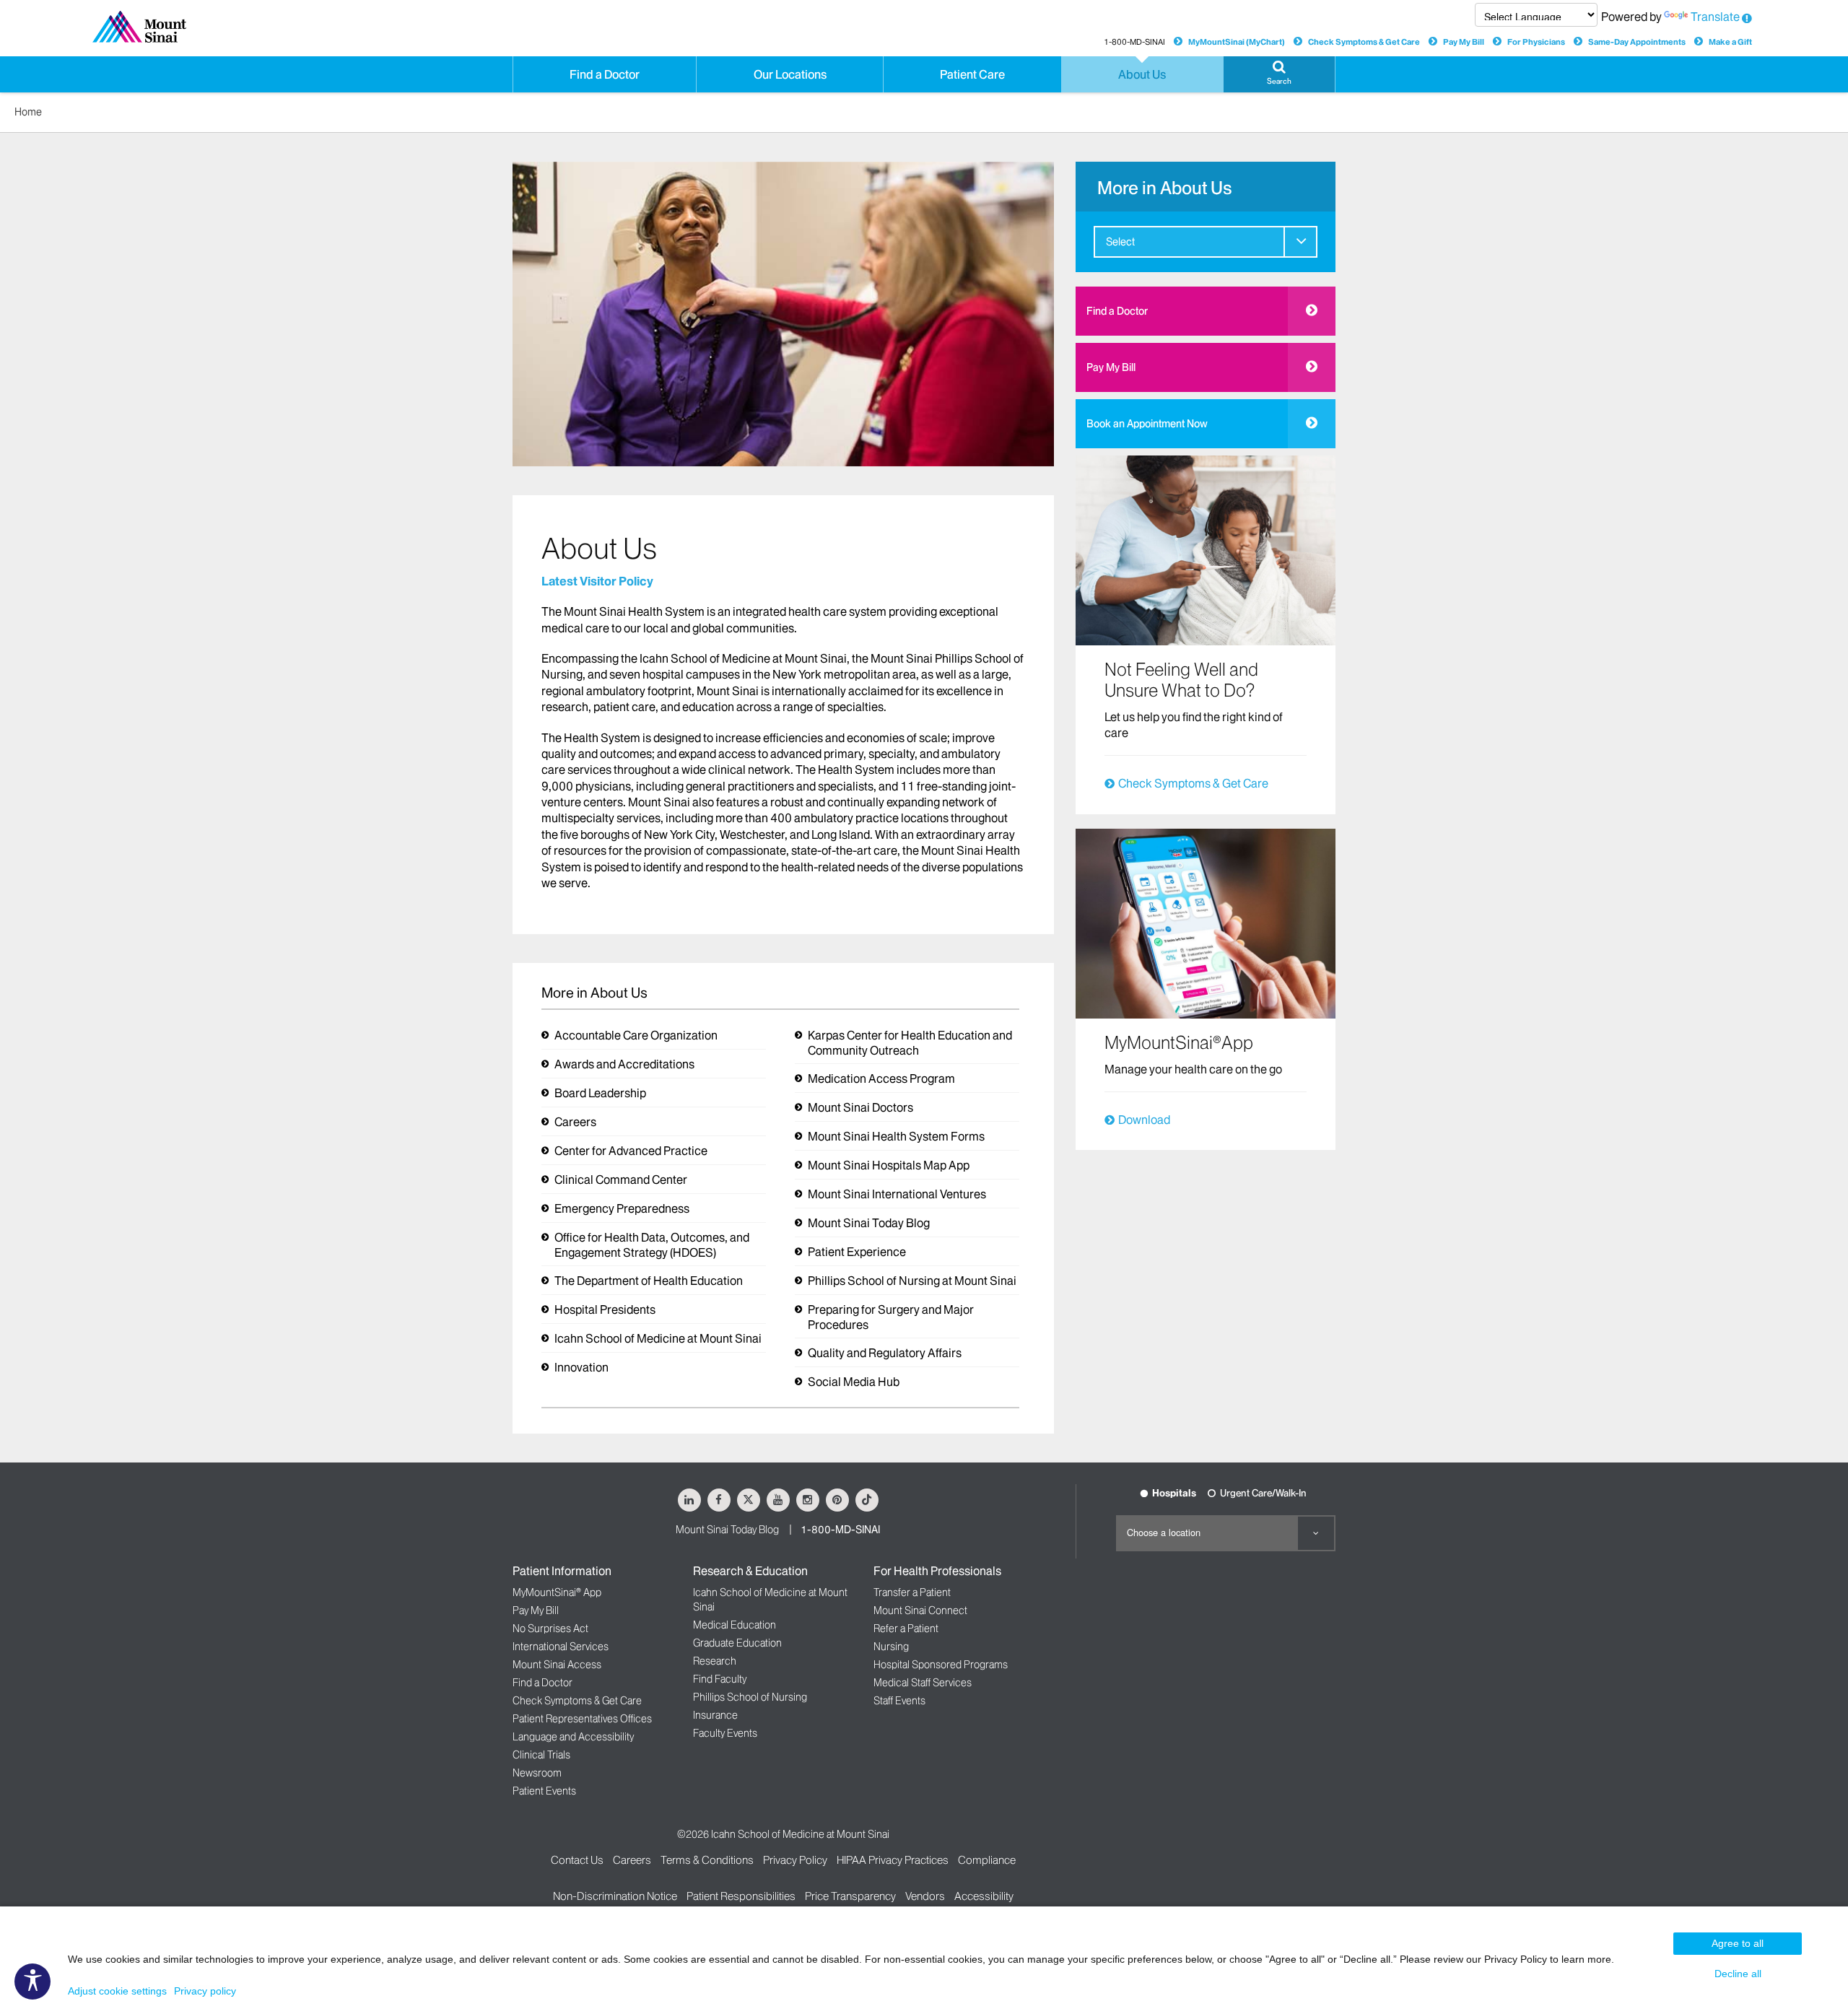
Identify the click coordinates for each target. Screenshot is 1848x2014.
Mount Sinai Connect (920, 1610)
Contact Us (577, 1860)
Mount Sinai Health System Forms (896, 1136)
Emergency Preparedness (622, 1208)
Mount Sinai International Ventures (897, 1194)
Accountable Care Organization (636, 1035)
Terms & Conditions (707, 1860)
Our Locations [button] (790, 74)
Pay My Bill (1464, 42)
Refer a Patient (906, 1629)
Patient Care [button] (972, 74)
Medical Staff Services (923, 1683)
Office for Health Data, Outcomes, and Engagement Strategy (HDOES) (652, 1245)
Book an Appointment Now (1147, 424)
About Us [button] (1142, 74)
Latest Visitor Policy (597, 581)
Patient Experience (857, 1252)
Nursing (891, 1647)
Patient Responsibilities (741, 1896)
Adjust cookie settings (117, 1991)
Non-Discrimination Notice (615, 1896)
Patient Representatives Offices (582, 1719)
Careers (575, 1122)
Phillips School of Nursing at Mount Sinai (912, 1281)
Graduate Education (737, 1643)
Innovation (581, 1367)
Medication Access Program (881, 1078)
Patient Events (544, 1791)
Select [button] (1120, 242)
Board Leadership (600, 1093)
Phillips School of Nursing (750, 1697)
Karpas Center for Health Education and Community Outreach (910, 1043)
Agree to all (1738, 1943)
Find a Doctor (1117, 311)
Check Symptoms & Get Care (1364, 42)
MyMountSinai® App (557, 1592)
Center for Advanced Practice (631, 1151)
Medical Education (735, 1625)
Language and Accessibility (573, 1737)
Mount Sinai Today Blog (869, 1223)
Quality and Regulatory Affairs (885, 1353)
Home (28, 112)
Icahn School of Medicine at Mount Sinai (658, 1338)
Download (1144, 1120)
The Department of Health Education (649, 1281)
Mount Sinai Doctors (860, 1107)
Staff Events (899, 1701)
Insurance (715, 1715)
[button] (1279, 74)
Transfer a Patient (912, 1592)
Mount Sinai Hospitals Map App (889, 1165)
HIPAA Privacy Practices (893, 1860)
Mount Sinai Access (557, 1665)
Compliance (987, 1860)
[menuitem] (1206, 242)
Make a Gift (1730, 42)
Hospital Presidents (605, 1309)
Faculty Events (725, 1733)
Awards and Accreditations (624, 1064)
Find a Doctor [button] (605, 74)
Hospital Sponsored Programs (941, 1665)
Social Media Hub (854, 1382)
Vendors (925, 1896)
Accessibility (984, 1896)
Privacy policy (205, 1991)
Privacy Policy (795, 1860)
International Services (561, 1647)
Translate (1715, 17)
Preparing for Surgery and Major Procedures (891, 1317)
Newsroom (537, 1773)
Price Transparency (850, 1896)
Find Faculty (720, 1679)
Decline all (1738, 1974)
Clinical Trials (541, 1755)
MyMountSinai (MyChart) (1237, 42)
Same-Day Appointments (1637, 42)
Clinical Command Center (621, 1180)
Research (715, 1661)
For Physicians (1536, 42)
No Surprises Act (550, 1629)
